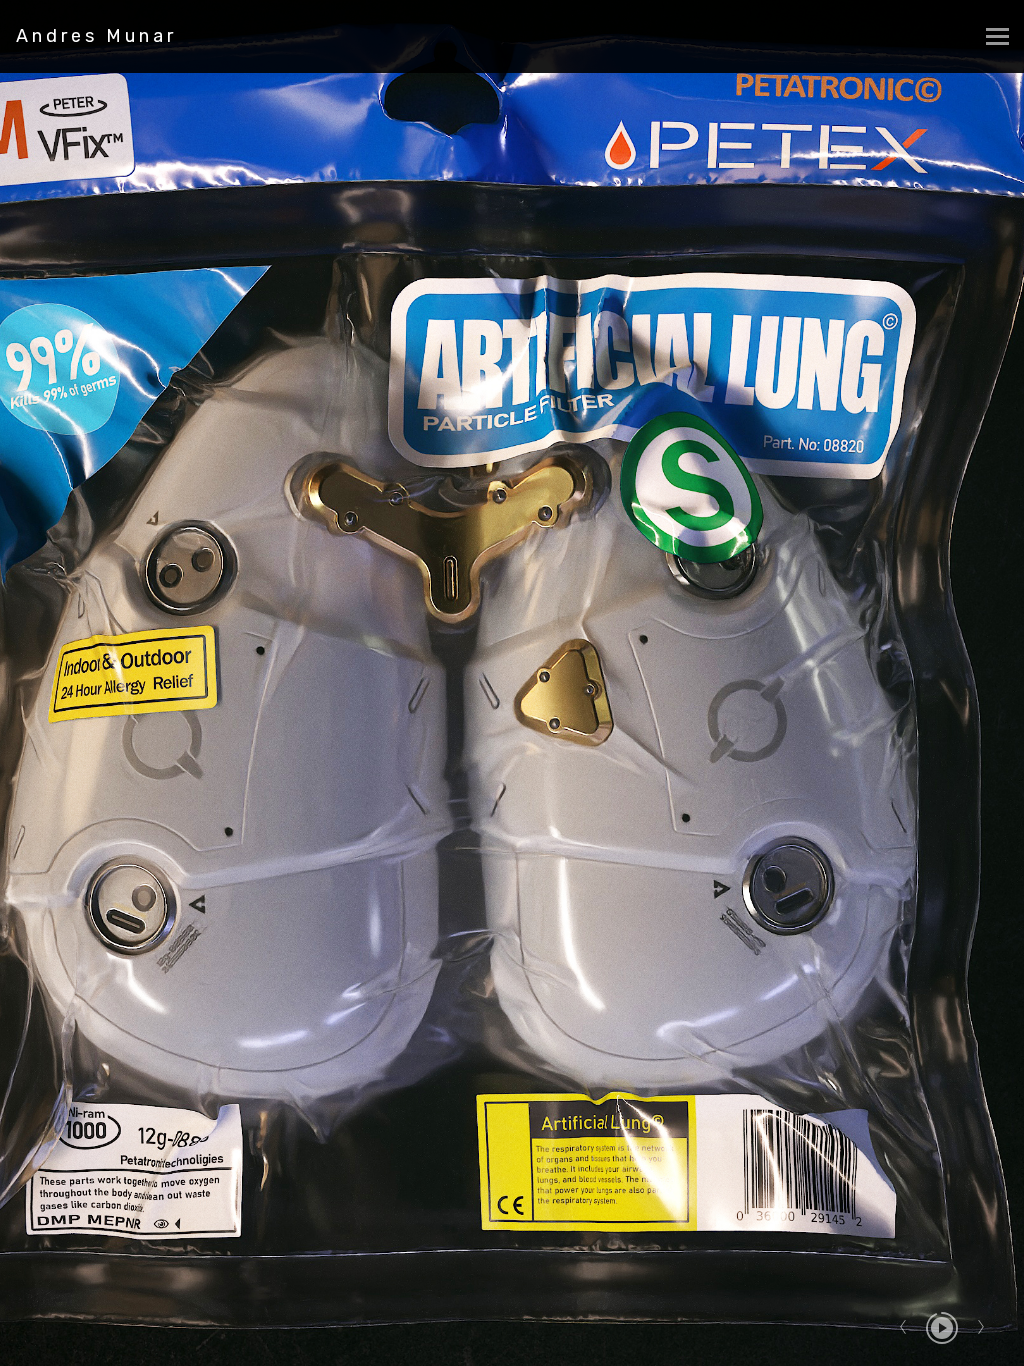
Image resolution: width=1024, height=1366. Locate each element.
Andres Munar (96, 36)
